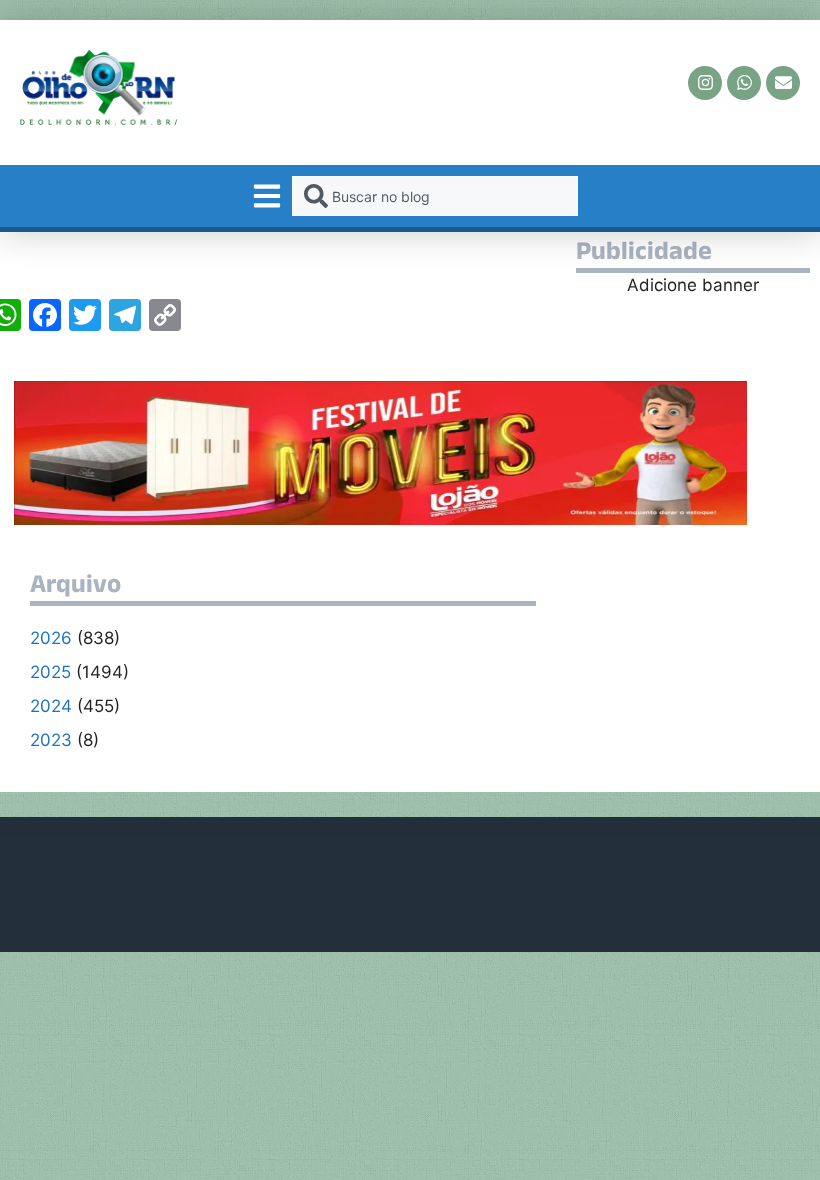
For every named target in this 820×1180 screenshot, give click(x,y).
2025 (50, 672)
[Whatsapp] (744, 83)
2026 (51, 638)
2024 (51, 706)
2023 (51, 740)
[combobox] (434, 196)
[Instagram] (705, 83)
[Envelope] (783, 83)
